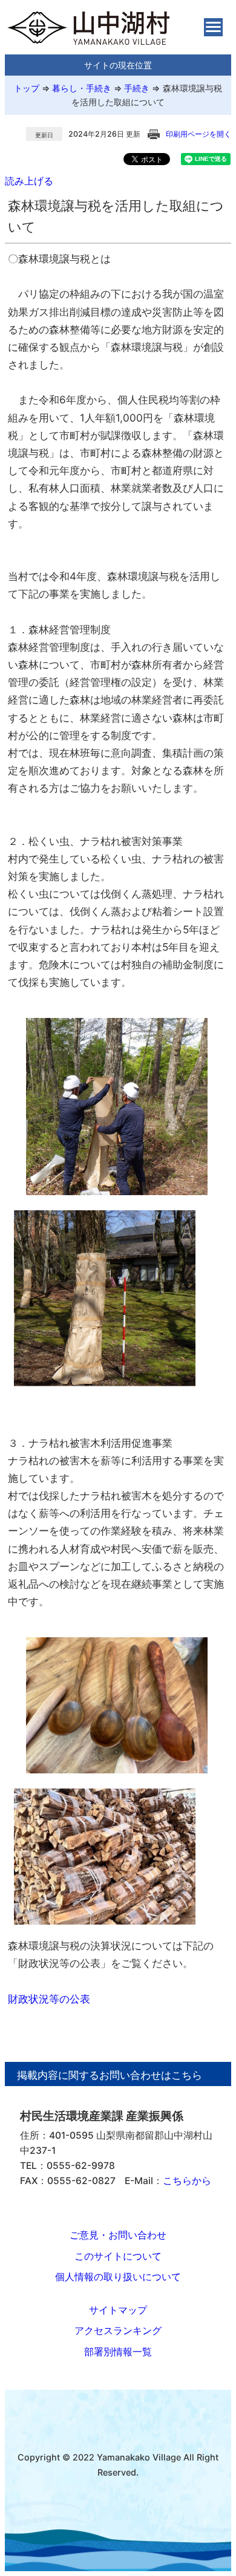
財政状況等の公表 (49, 1999)
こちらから (187, 2181)
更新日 (44, 135)
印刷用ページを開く (198, 134)
